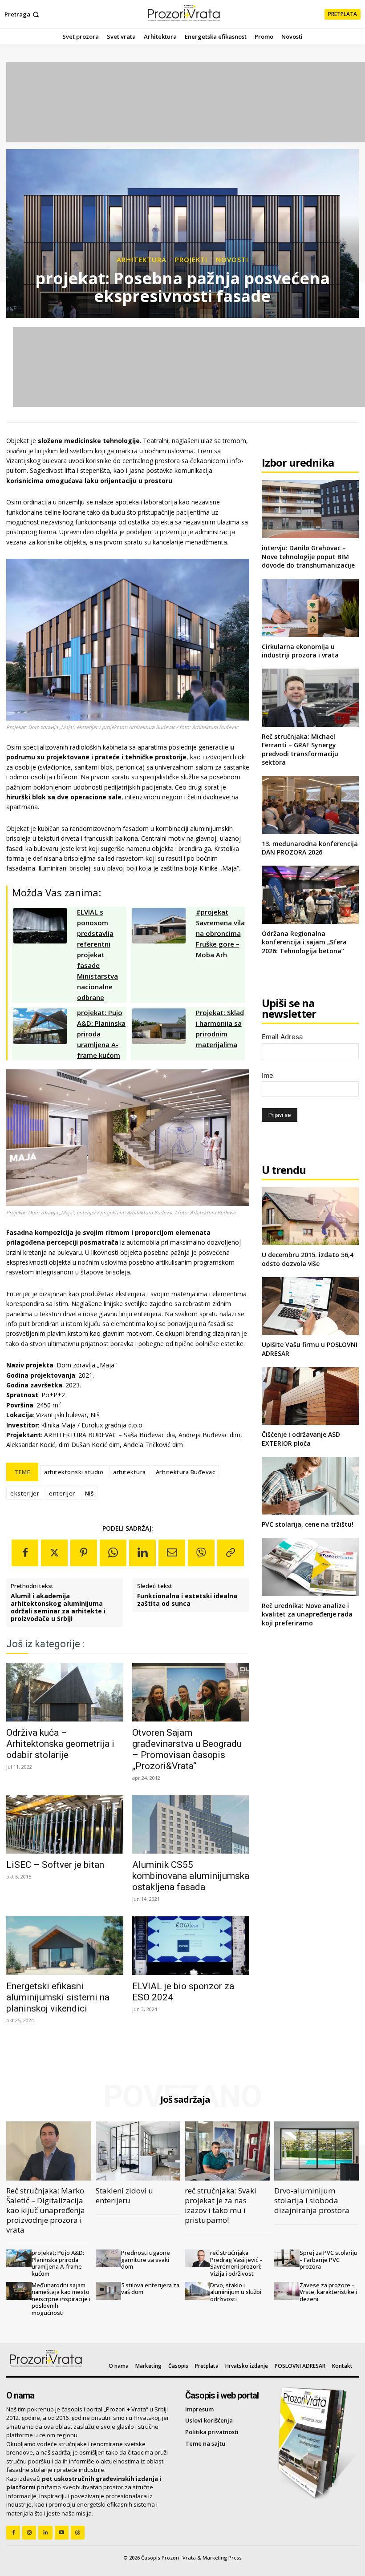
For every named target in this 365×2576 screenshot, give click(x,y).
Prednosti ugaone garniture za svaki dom (146, 2260)
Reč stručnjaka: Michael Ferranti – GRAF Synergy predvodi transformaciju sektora (300, 750)
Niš (89, 1493)
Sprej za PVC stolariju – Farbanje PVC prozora (328, 2260)
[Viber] (201, 1553)
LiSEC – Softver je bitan (55, 1865)
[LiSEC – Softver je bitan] (65, 1825)
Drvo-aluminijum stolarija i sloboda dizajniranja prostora (312, 2200)
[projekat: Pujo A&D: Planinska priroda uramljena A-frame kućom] (19, 2258)
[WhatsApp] (113, 1553)
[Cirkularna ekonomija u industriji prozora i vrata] (310, 608)
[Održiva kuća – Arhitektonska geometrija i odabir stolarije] (65, 1692)
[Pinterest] (84, 1553)
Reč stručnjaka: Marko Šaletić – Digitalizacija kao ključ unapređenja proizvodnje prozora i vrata (46, 2210)
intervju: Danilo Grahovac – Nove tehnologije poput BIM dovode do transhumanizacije (308, 556)
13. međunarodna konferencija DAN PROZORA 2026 (310, 848)
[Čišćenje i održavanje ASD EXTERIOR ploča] (310, 1396)
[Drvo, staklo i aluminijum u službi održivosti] (197, 2291)
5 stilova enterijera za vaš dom (150, 2289)
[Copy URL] (231, 1553)
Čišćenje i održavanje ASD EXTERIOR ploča (301, 1439)
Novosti (232, 260)
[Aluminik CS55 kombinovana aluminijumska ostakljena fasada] (191, 1825)
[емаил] (172, 1553)
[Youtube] (62, 2533)
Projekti (191, 260)
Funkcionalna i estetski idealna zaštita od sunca (187, 1600)
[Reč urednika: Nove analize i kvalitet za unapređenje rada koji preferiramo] (310, 1567)
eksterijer (25, 1493)
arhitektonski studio (74, 1472)
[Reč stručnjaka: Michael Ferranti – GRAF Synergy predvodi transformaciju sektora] (310, 698)
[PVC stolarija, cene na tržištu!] (310, 1486)
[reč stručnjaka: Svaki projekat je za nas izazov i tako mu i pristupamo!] (227, 2151)
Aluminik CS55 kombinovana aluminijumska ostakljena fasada (191, 1876)
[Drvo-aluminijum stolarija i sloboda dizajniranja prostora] (317, 2151)
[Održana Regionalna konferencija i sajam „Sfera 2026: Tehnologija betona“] (310, 895)
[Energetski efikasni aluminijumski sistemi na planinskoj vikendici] (65, 1946)
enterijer (62, 1493)
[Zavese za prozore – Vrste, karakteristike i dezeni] (287, 2291)
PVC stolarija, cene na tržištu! (308, 1524)
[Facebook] (25, 1553)
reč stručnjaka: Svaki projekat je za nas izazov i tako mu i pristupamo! (221, 2205)
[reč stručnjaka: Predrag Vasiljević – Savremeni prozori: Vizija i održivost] (197, 2258)
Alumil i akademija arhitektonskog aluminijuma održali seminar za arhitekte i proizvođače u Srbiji (58, 1607)
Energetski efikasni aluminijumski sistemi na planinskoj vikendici (58, 1997)
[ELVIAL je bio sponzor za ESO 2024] (191, 1946)
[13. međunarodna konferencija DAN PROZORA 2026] (310, 805)
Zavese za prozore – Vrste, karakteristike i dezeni (328, 2292)
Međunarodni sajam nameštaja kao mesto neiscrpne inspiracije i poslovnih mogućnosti (61, 2299)
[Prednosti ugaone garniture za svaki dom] (108, 2258)
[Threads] (78, 2533)
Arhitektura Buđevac (186, 1472)
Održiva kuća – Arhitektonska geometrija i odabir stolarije (60, 1744)
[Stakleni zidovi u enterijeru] (138, 2151)
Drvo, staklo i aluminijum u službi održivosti (236, 2292)
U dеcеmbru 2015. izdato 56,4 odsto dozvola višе (308, 1259)
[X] (54, 1553)
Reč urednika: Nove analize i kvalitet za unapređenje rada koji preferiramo (307, 1614)
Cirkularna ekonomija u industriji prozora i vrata (300, 651)
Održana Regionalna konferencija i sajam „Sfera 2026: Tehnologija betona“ (304, 942)
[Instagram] (29, 2533)
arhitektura (130, 1472)
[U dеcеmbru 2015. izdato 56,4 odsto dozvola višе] (310, 1216)
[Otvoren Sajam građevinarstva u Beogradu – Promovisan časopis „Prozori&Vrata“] (191, 1692)
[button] (23, 14)
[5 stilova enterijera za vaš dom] (108, 2291)
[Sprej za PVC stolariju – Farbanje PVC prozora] (287, 2258)
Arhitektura (142, 260)
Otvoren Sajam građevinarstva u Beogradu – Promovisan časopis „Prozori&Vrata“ (187, 1749)
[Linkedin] (142, 1553)
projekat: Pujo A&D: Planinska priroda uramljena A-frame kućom (58, 2263)
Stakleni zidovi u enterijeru (124, 2195)
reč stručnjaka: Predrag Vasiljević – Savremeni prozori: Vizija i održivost (236, 2263)
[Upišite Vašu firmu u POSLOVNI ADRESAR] (310, 1306)
